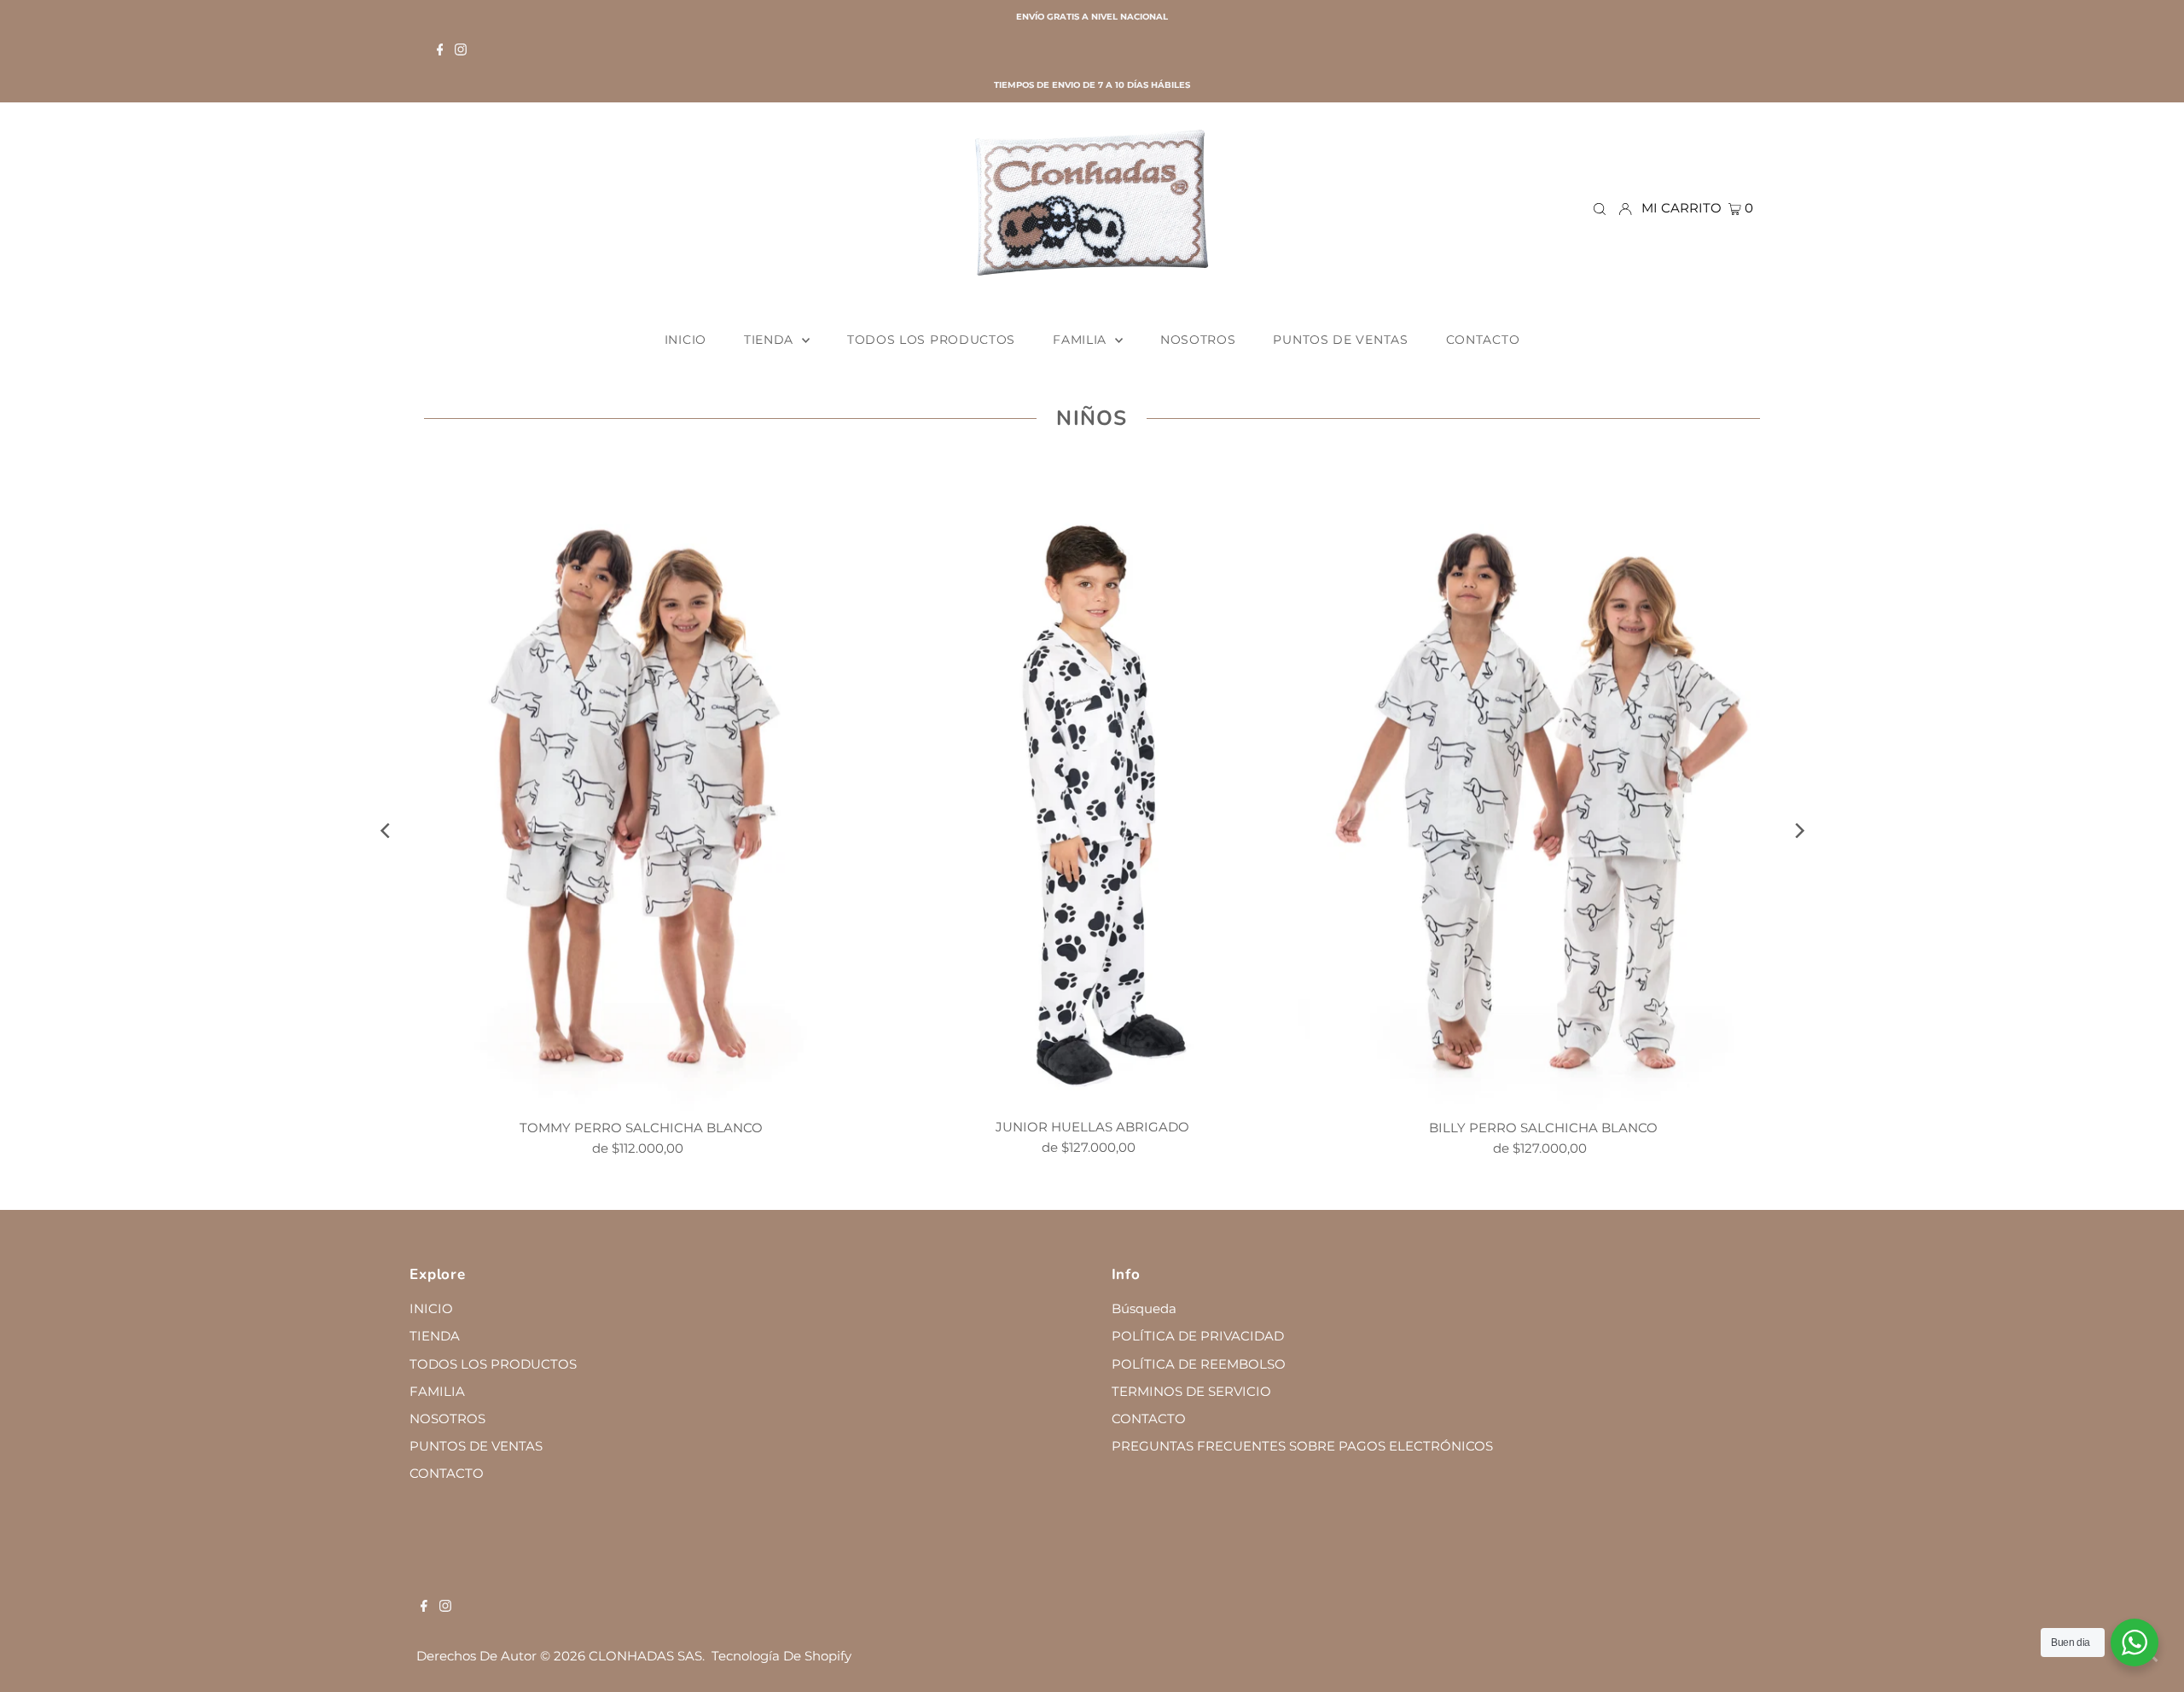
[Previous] (386, 831)
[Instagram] (461, 51)
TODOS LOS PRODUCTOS (493, 1364)
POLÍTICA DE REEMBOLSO (1199, 1364)
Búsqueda (1144, 1308)
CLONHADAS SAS (645, 1656)
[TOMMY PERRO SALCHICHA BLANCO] (641, 785)
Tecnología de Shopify (781, 1656)
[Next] (1798, 831)
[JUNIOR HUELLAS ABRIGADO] (1092, 785)
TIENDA (435, 1336)
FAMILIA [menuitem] (1082, 340)
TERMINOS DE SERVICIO (1191, 1391)
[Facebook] (440, 51)
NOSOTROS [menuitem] (1198, 340)
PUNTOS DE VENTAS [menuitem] (1340, 340)
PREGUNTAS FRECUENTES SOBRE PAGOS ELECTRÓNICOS (1302, 1446)
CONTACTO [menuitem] (1483, 340)
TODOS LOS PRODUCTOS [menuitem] (931, 340)
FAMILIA (437, 1391)
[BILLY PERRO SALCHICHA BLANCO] (1543, 785)
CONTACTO (447, 1473)
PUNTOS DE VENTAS (476, 1446)
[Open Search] (1600, 208)
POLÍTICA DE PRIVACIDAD (1198, 1336)
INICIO (431, 1308)
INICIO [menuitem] (685, 340)
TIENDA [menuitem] (771, 340)
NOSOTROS (447, 1419)
